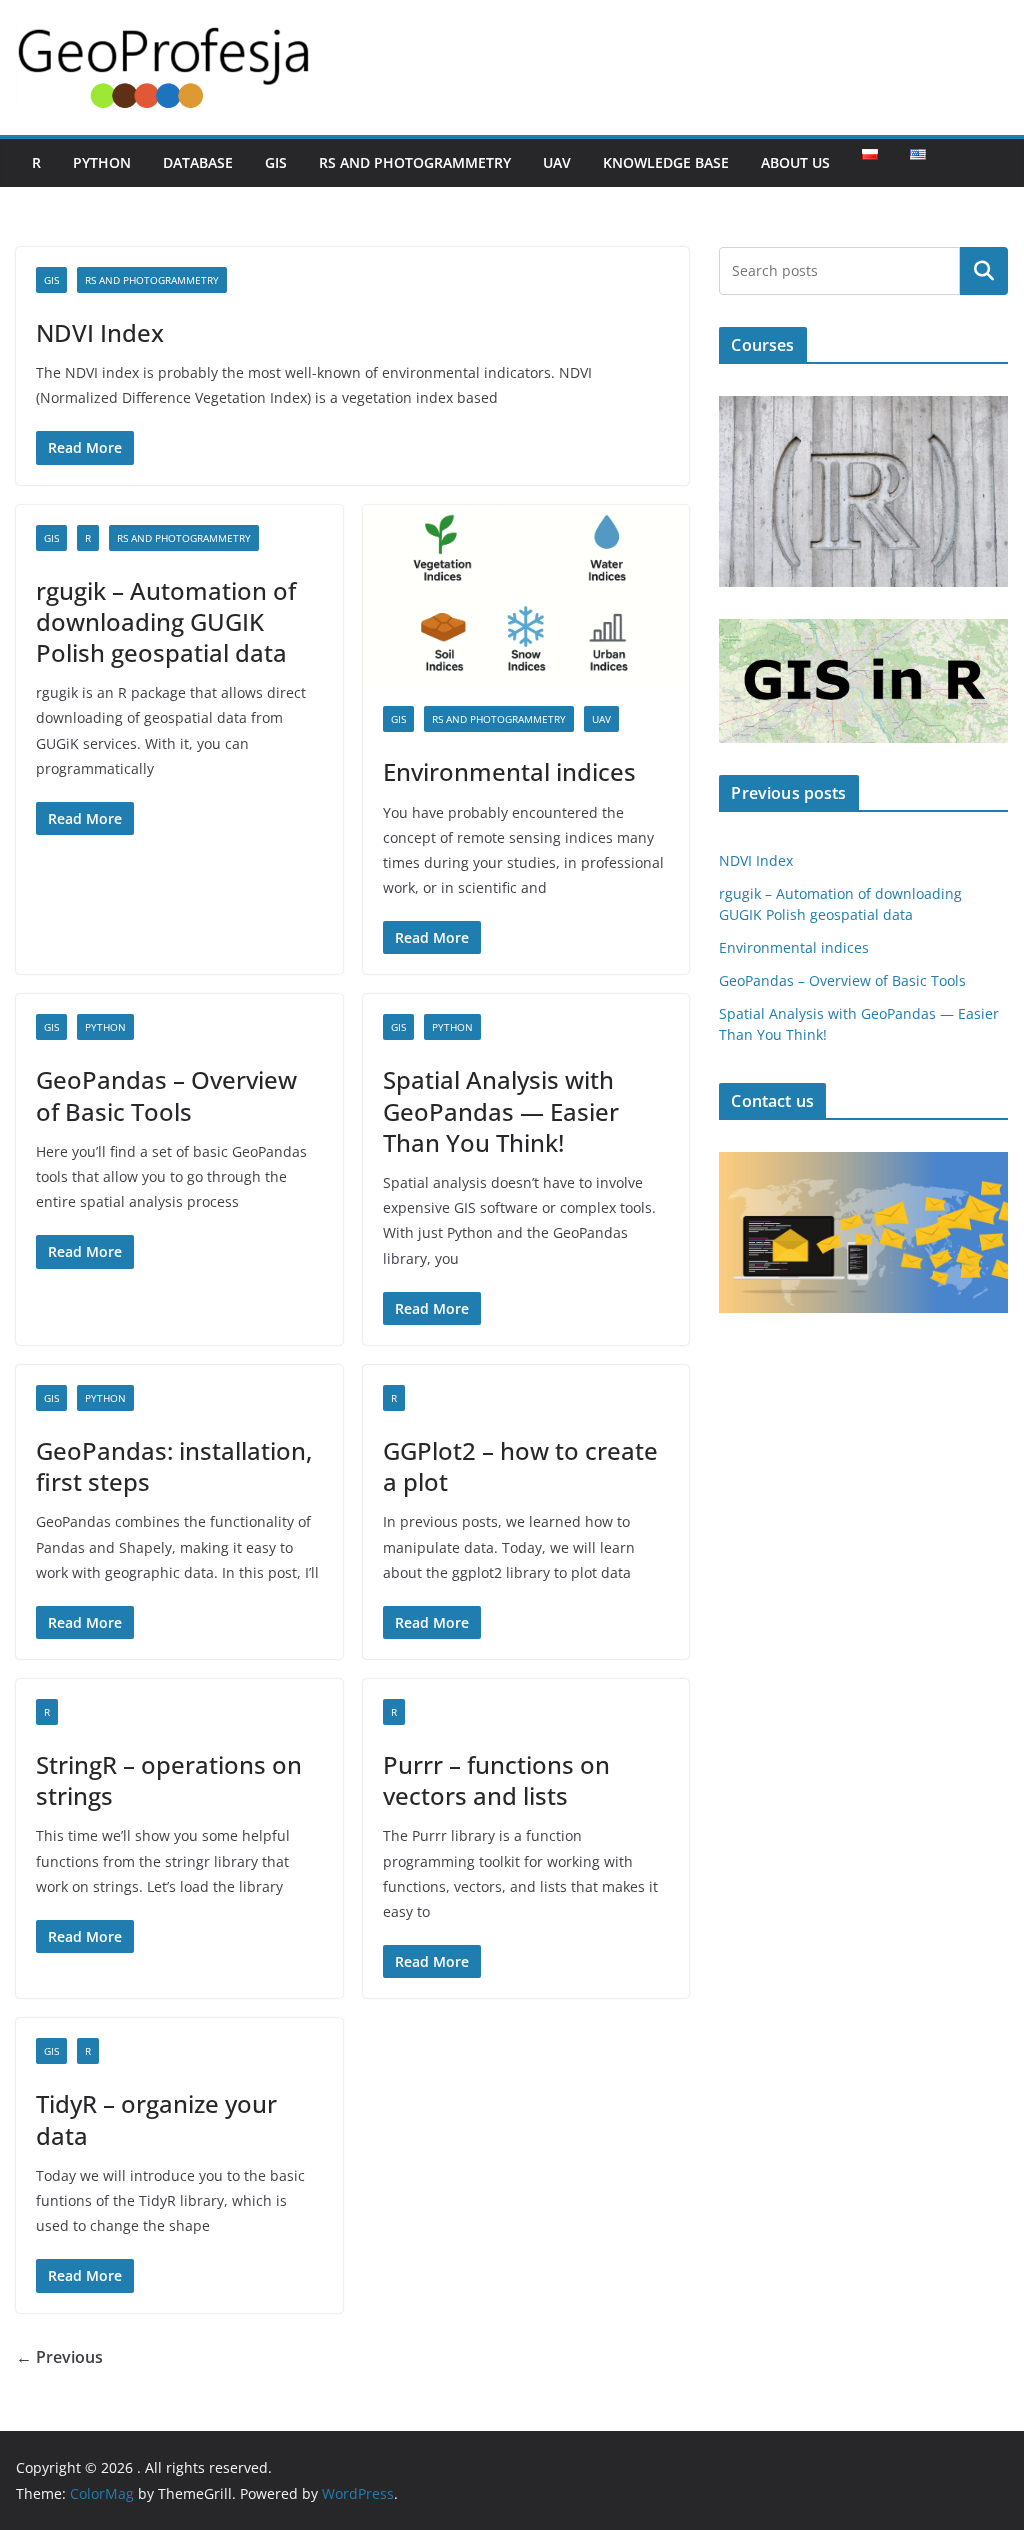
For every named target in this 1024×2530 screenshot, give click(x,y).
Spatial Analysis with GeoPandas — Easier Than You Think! (501, 1110)
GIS (276, 162)
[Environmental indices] (526, 596)
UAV (557, 162)
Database (198, 162)
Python (102, 162)
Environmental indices (509, 771)
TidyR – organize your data (156, 2119)
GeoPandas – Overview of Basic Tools (166, 1095)
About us (795, 162)
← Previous (59, 2357)
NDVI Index (100, 332)
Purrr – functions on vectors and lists (496, 1780)
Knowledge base (666, 162)
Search (984, 271)
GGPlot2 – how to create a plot (520, 1466)
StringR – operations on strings (169, 1780)
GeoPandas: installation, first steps (174, 1466)
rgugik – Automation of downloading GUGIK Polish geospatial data (166, 621)
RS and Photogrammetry (415, 162)
